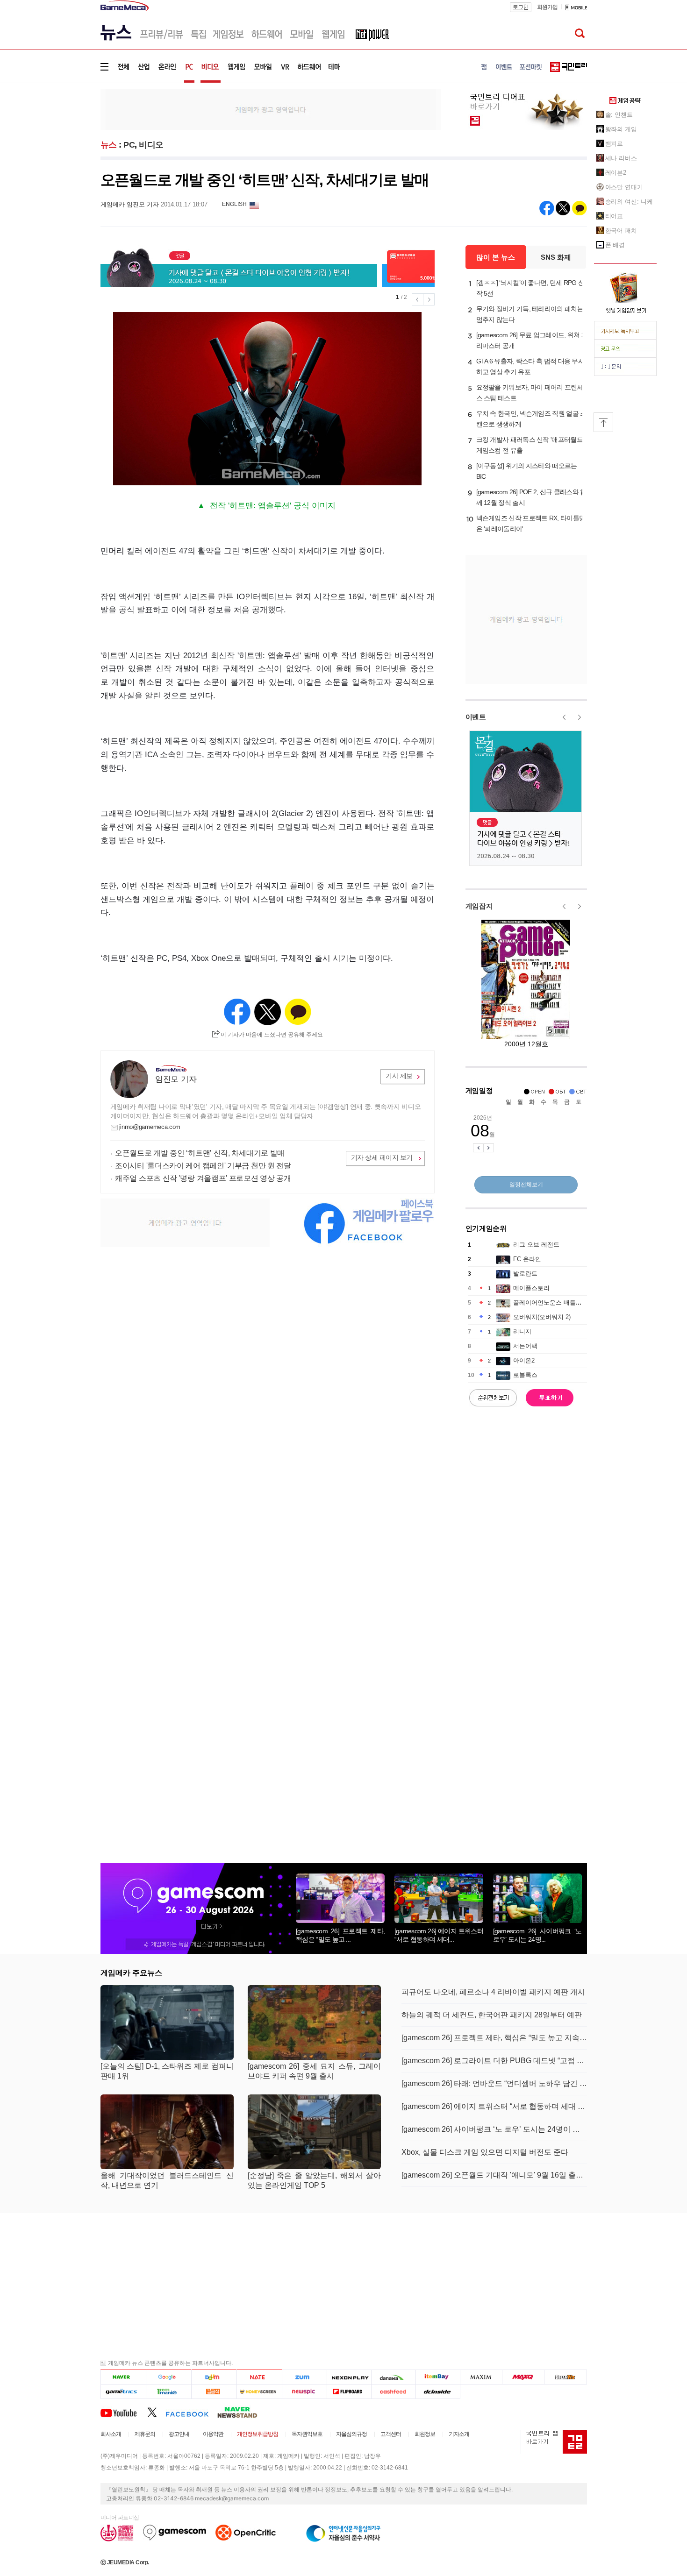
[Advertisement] (62, 145)
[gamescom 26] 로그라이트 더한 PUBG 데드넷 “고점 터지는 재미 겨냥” (494, 2061)
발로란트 (525, 1274)
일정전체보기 (526, 1185)
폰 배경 (615, 245)
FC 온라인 (527, 1259)
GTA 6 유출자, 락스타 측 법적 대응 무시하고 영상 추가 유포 (530, 366)
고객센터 (391, 2434)
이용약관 (213, 2434)
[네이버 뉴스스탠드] (242, 2412)
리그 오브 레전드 (536, 1245)
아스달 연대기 (624, 187)
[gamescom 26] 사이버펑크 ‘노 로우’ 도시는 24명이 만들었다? (494, 2129)
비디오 (151, 145)
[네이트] (260, 2377)
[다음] (214, 2377)
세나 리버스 (621, 158)
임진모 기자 (176, 1079)
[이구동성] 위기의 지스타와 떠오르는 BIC (527, 471)
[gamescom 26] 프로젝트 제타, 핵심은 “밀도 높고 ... (340, 1935)
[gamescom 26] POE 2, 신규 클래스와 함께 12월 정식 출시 (531, 497)
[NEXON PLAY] (349, 2377)
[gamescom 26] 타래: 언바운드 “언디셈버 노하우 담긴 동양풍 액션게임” (494, 2083)
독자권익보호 (307, 2434)
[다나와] (393, 2377)
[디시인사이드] (438, 2391)
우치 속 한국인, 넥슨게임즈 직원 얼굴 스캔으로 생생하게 (531, 419)
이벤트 (476, 717)
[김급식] (214, 2391)
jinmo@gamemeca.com (150, 1127)
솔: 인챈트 (619, 115)
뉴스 (109, 145)
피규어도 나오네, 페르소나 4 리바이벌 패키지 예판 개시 (493, 1992)
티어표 (614, 216)
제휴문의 (145, 2434)
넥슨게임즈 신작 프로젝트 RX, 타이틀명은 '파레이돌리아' (531, 523)
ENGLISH (234, 204)
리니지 (522, 1331)
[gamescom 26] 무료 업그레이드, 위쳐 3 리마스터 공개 (530, 340)
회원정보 (425, 2434)
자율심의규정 (351, 2434)
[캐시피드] (393, 2391)
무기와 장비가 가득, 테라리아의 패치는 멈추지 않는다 (530, 314)
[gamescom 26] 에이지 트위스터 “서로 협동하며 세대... (439, 1935)
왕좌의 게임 (621, 129)
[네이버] (123, 2377)
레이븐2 (616, 173)
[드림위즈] (565, 2377)
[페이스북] (191, 2412)
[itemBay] (438, 2377)
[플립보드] (349, 2391)
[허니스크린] (260, 2391)
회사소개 (111, 2434)
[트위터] (156, 2412)
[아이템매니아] (168, 2391)
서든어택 (525, 1346)
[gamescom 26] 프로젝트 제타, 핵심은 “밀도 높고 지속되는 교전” (494, 2038)
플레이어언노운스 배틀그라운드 (557, 1302)
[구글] (168, 2377)
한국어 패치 (621, 231)
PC (129, 145)
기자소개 (459, 2434)
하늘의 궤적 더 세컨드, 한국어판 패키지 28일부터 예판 (492, 2015)
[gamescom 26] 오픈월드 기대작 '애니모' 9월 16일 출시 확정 (494, 2175)
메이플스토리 (531, 1288)
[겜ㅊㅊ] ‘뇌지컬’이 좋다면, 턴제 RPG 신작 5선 (530, 288)
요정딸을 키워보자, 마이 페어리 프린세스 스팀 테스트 (530, 393)
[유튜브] (124, 2412)
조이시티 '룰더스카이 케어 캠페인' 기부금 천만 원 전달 (203, 1166)
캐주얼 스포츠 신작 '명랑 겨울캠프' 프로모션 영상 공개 (203, 1178)
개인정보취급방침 (258, 2434)
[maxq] (523, 2377)
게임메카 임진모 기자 (130, 204)
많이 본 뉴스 (496, 257)
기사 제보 (399, 1076)
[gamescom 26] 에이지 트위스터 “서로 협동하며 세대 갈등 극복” (494, 2106)
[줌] (304, 2377)
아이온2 (524, 1360)
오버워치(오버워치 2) (542, 1317)
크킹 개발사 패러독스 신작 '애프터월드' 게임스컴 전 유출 (530, 445)
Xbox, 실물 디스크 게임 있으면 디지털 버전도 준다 (485, 2152)
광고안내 (179, 2434)
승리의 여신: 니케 (629, 202)
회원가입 (547, 7)
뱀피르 (614, 144)
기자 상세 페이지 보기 (382, 1157)
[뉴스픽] (304, 2391)
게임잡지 (479, 906)
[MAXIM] (481, 2377)
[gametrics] (123, 2391)
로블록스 (525, 1375)
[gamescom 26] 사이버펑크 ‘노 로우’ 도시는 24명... (537, 1935)
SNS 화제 (556, 257)
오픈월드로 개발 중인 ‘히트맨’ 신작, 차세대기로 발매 (200, 1153)
